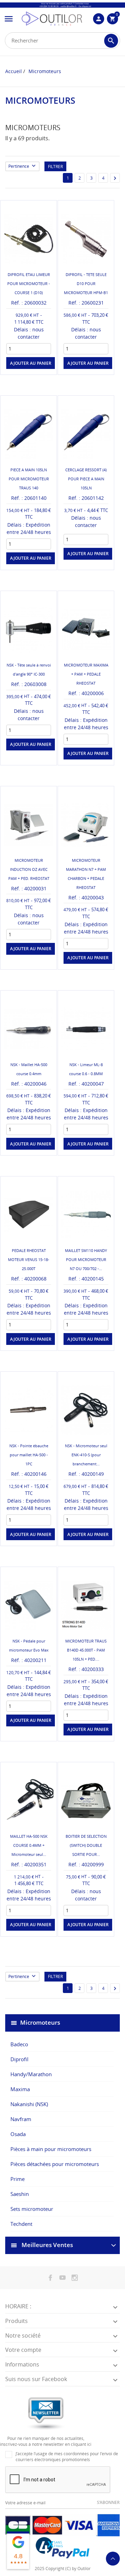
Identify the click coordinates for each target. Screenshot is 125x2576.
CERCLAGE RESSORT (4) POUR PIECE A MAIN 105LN (86, 479)
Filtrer (55, 167)
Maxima (20, 2089)
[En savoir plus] (35, 368)
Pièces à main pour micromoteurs (51, 2149)
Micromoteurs (40, 2022)
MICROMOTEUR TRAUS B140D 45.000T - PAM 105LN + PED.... (86, 1650)
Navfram (21, 2119)
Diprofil (19, 2059)
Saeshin (20, 2194)
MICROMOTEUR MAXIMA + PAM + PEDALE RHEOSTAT (86, 674)
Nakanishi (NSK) (29, 2104)
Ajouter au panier (88, 554)
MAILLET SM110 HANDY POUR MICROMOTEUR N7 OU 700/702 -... (86, 1259)
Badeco (19, 2044)
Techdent (21, 2224)
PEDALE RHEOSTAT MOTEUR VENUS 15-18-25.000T (29, 1259)
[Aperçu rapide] (23, 368)
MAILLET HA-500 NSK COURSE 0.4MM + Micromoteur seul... (29, 1845)
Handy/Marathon (31, 2074)
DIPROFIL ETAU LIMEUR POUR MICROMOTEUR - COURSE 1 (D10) (29, 283)
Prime (18, 2179)
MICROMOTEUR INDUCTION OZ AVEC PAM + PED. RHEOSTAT (29, 869)
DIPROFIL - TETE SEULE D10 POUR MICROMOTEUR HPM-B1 (86, 283)
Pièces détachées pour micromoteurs (55, 2164)
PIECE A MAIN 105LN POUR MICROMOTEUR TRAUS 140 (29, 479)
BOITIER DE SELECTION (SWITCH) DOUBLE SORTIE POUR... (86, 1845)
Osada (18, 2134)
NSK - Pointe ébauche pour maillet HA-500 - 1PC (29, 1455)
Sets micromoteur (32, 2209)
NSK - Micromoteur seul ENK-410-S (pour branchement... (86, 1455)
